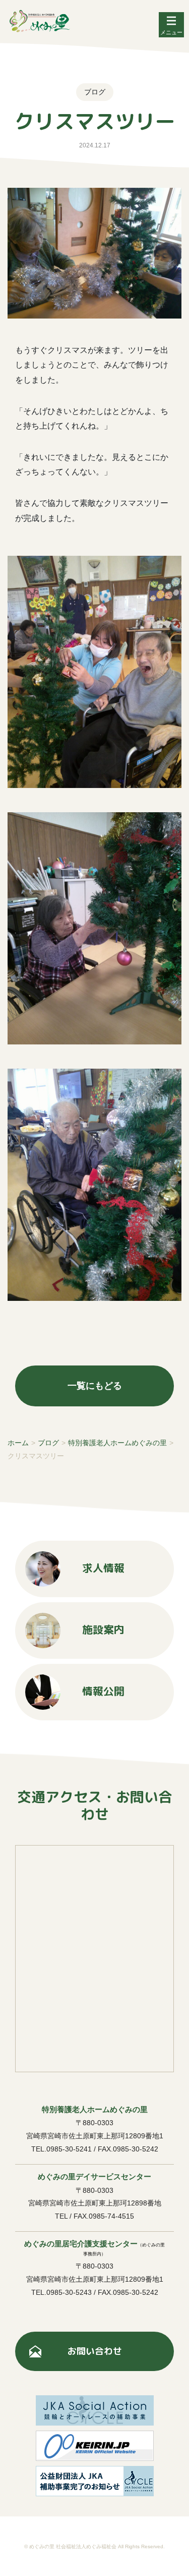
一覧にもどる (95, 1386)
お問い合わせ (95, 2351)
